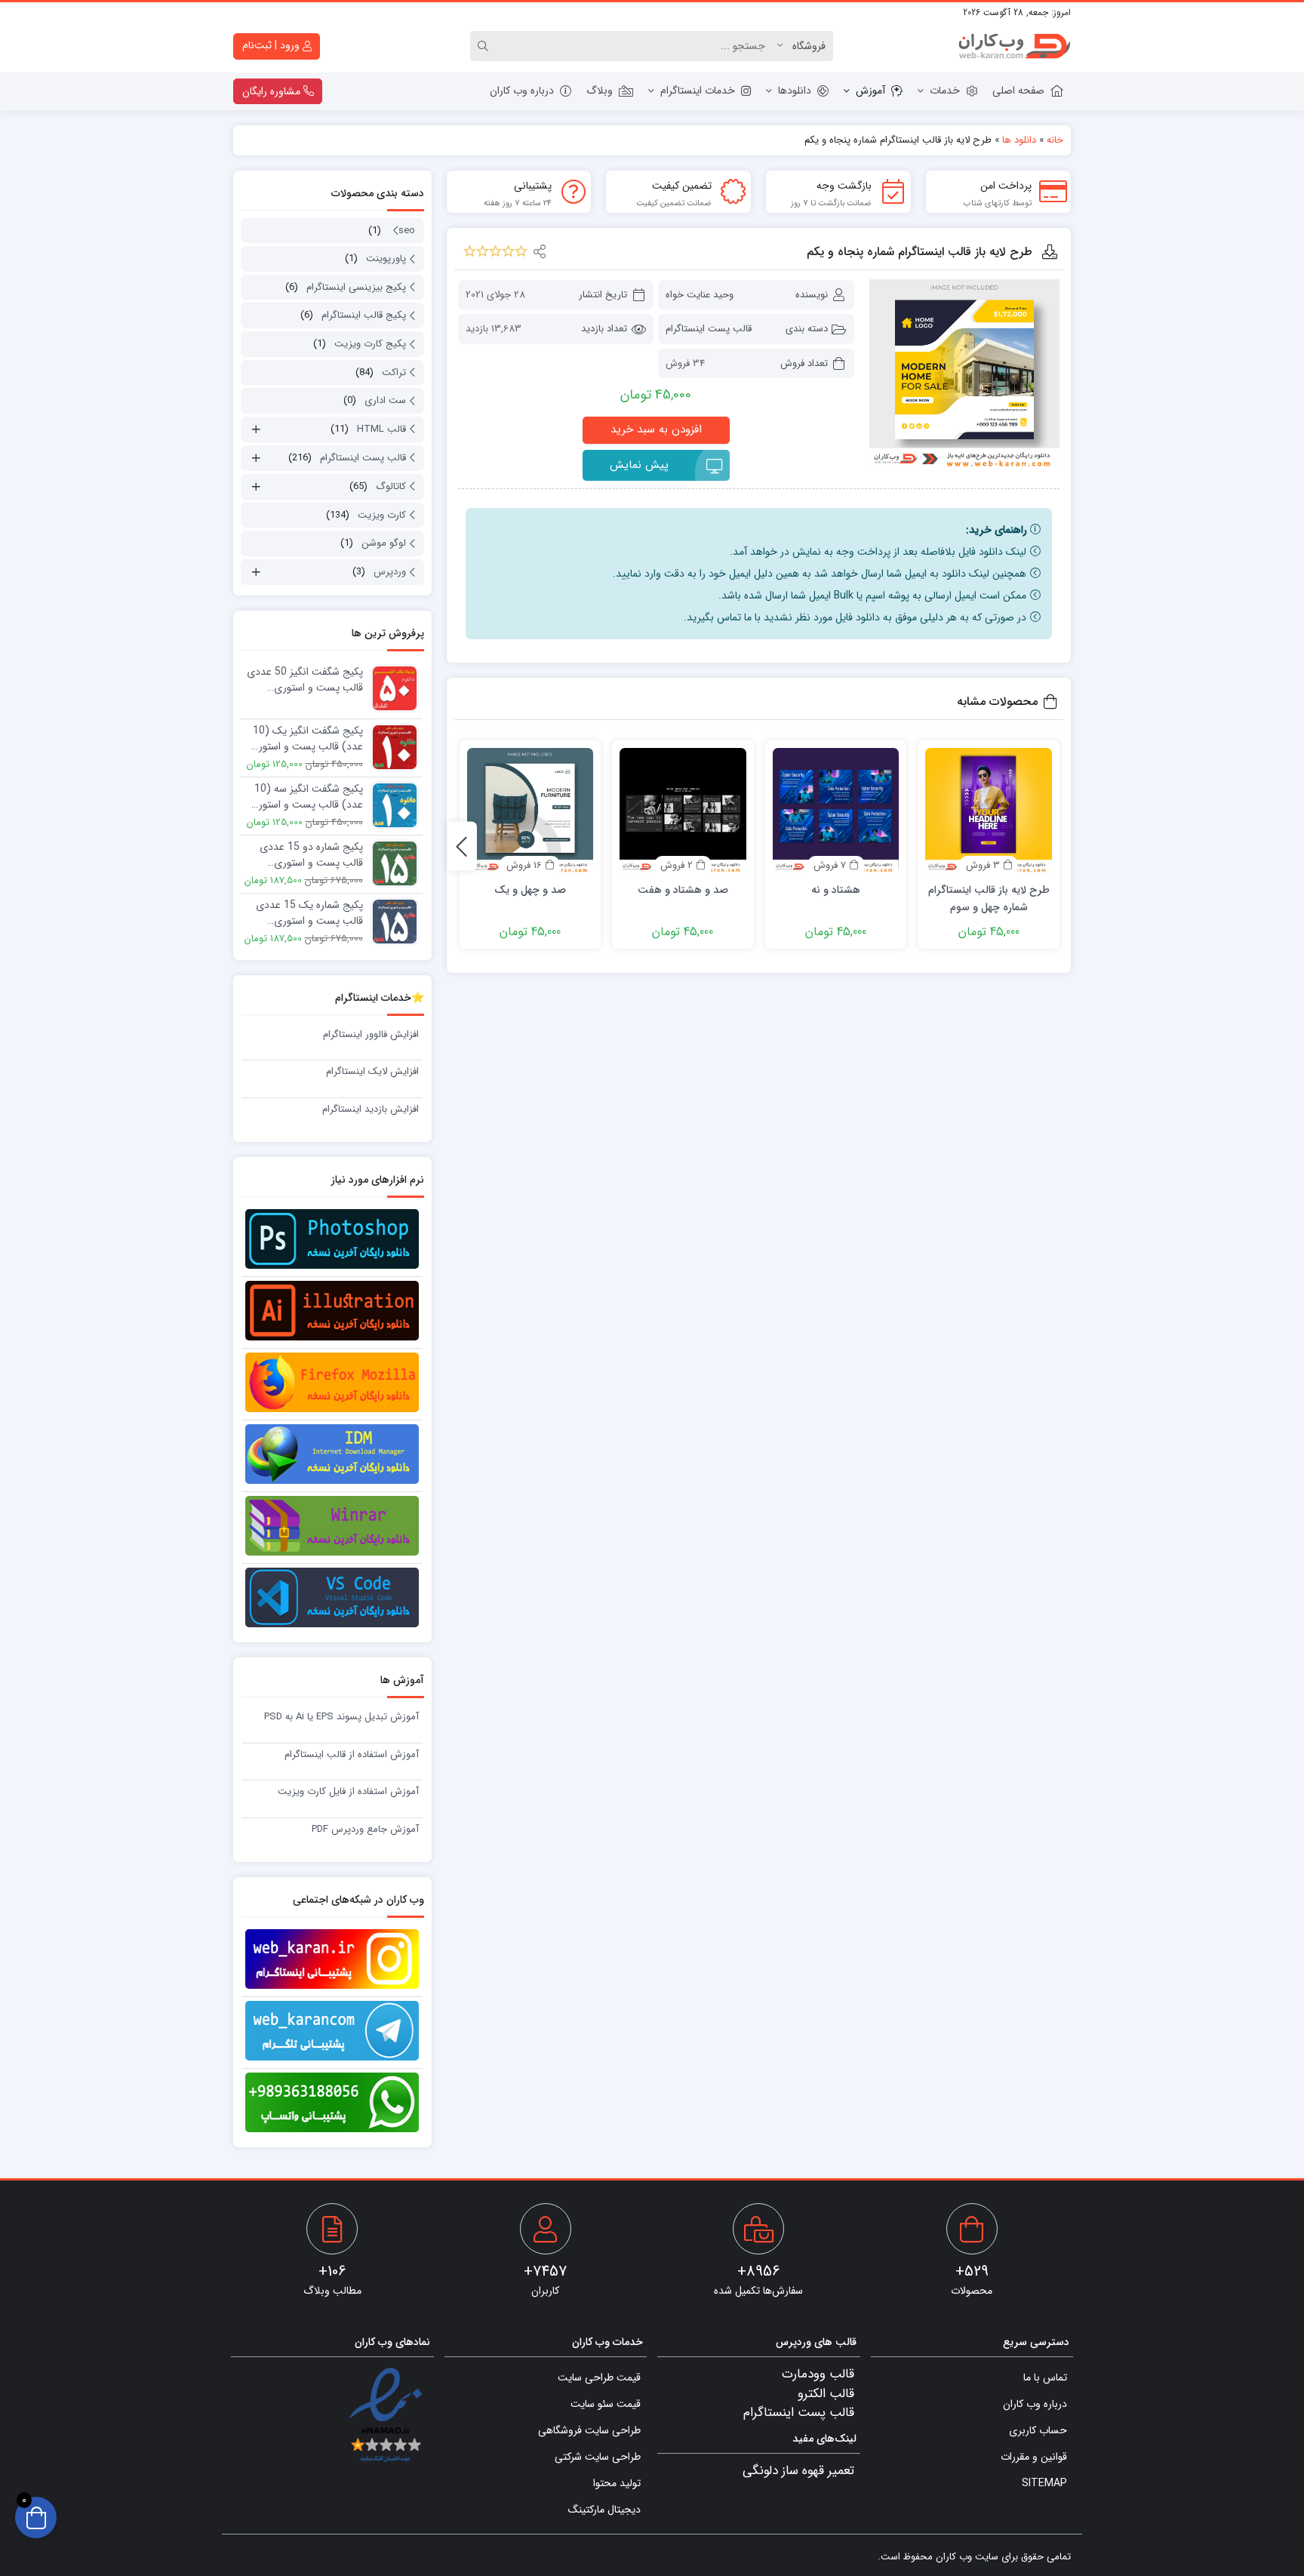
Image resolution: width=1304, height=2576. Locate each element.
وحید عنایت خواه (700, 295)
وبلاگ (600, 91)
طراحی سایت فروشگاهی (589, 2430)
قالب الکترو (826, 2394)
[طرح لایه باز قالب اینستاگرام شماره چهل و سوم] (989, 811)
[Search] (485, 46)
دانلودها (795, 91)
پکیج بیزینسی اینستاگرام (356, 287)
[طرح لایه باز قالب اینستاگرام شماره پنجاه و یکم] (964, 374)
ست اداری (385, 400)
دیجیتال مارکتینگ (604, 2510)
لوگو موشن (384, 543)
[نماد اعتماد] (385, 2416)
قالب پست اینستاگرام (709, 329)
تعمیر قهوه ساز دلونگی (798, 2471)
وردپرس (390, 572)
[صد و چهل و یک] (531, 811)
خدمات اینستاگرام (698, 91)
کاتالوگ (391, 486)
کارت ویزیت (382, 515)
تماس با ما (1045, 2377)
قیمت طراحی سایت (599, 2377)
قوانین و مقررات (1034, 2457)
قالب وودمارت (818, 2374)
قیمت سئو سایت (606, 2404)
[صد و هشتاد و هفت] (683, 811)
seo (407, 231)
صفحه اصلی (1018, 91)
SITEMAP (1044, 2483)
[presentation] (462, 846)
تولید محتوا (617, 2483)
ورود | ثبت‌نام (272, 45)
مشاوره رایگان (273, 91)
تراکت (394, 372)
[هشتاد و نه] (836, 811)
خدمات (945, 91)
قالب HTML (381, 429)
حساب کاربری (1038, 2430)
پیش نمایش (639, 465)
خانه (1055, 140)
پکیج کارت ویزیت (370, 344)
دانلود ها (1019, 140)
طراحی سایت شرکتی (598, 2457)
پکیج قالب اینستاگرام (364, 315)
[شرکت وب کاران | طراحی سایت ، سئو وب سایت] (1014, 46)
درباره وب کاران (522, 91)
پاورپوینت (386, 259)
